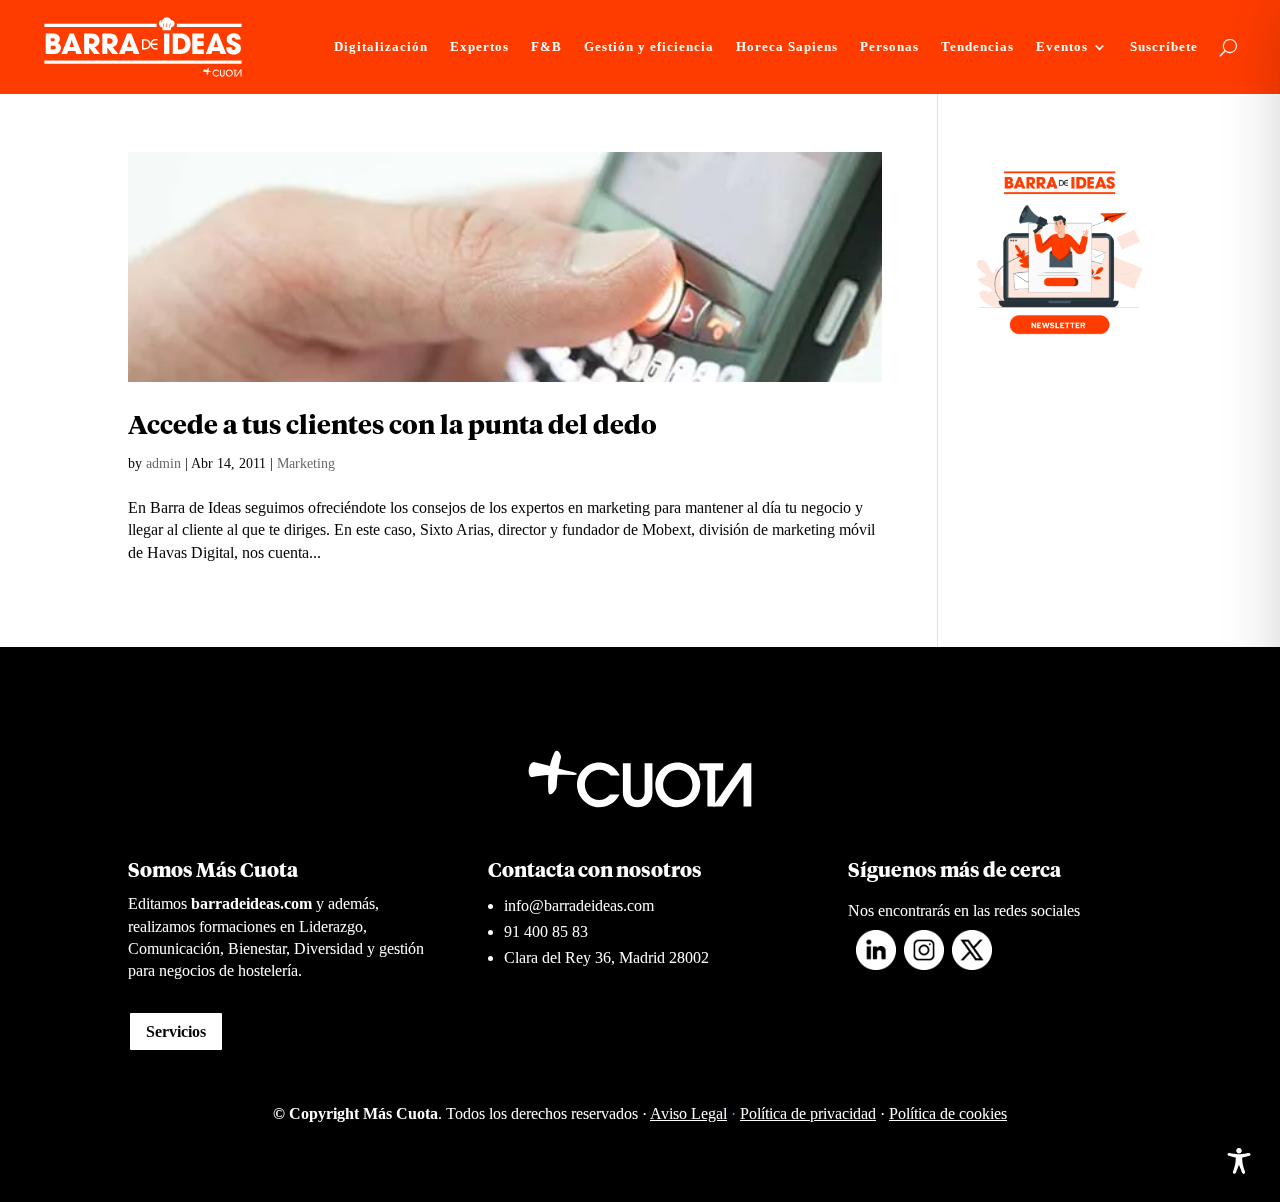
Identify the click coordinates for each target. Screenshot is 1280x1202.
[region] (260, 1045)
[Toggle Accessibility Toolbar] (1239, 1161)
